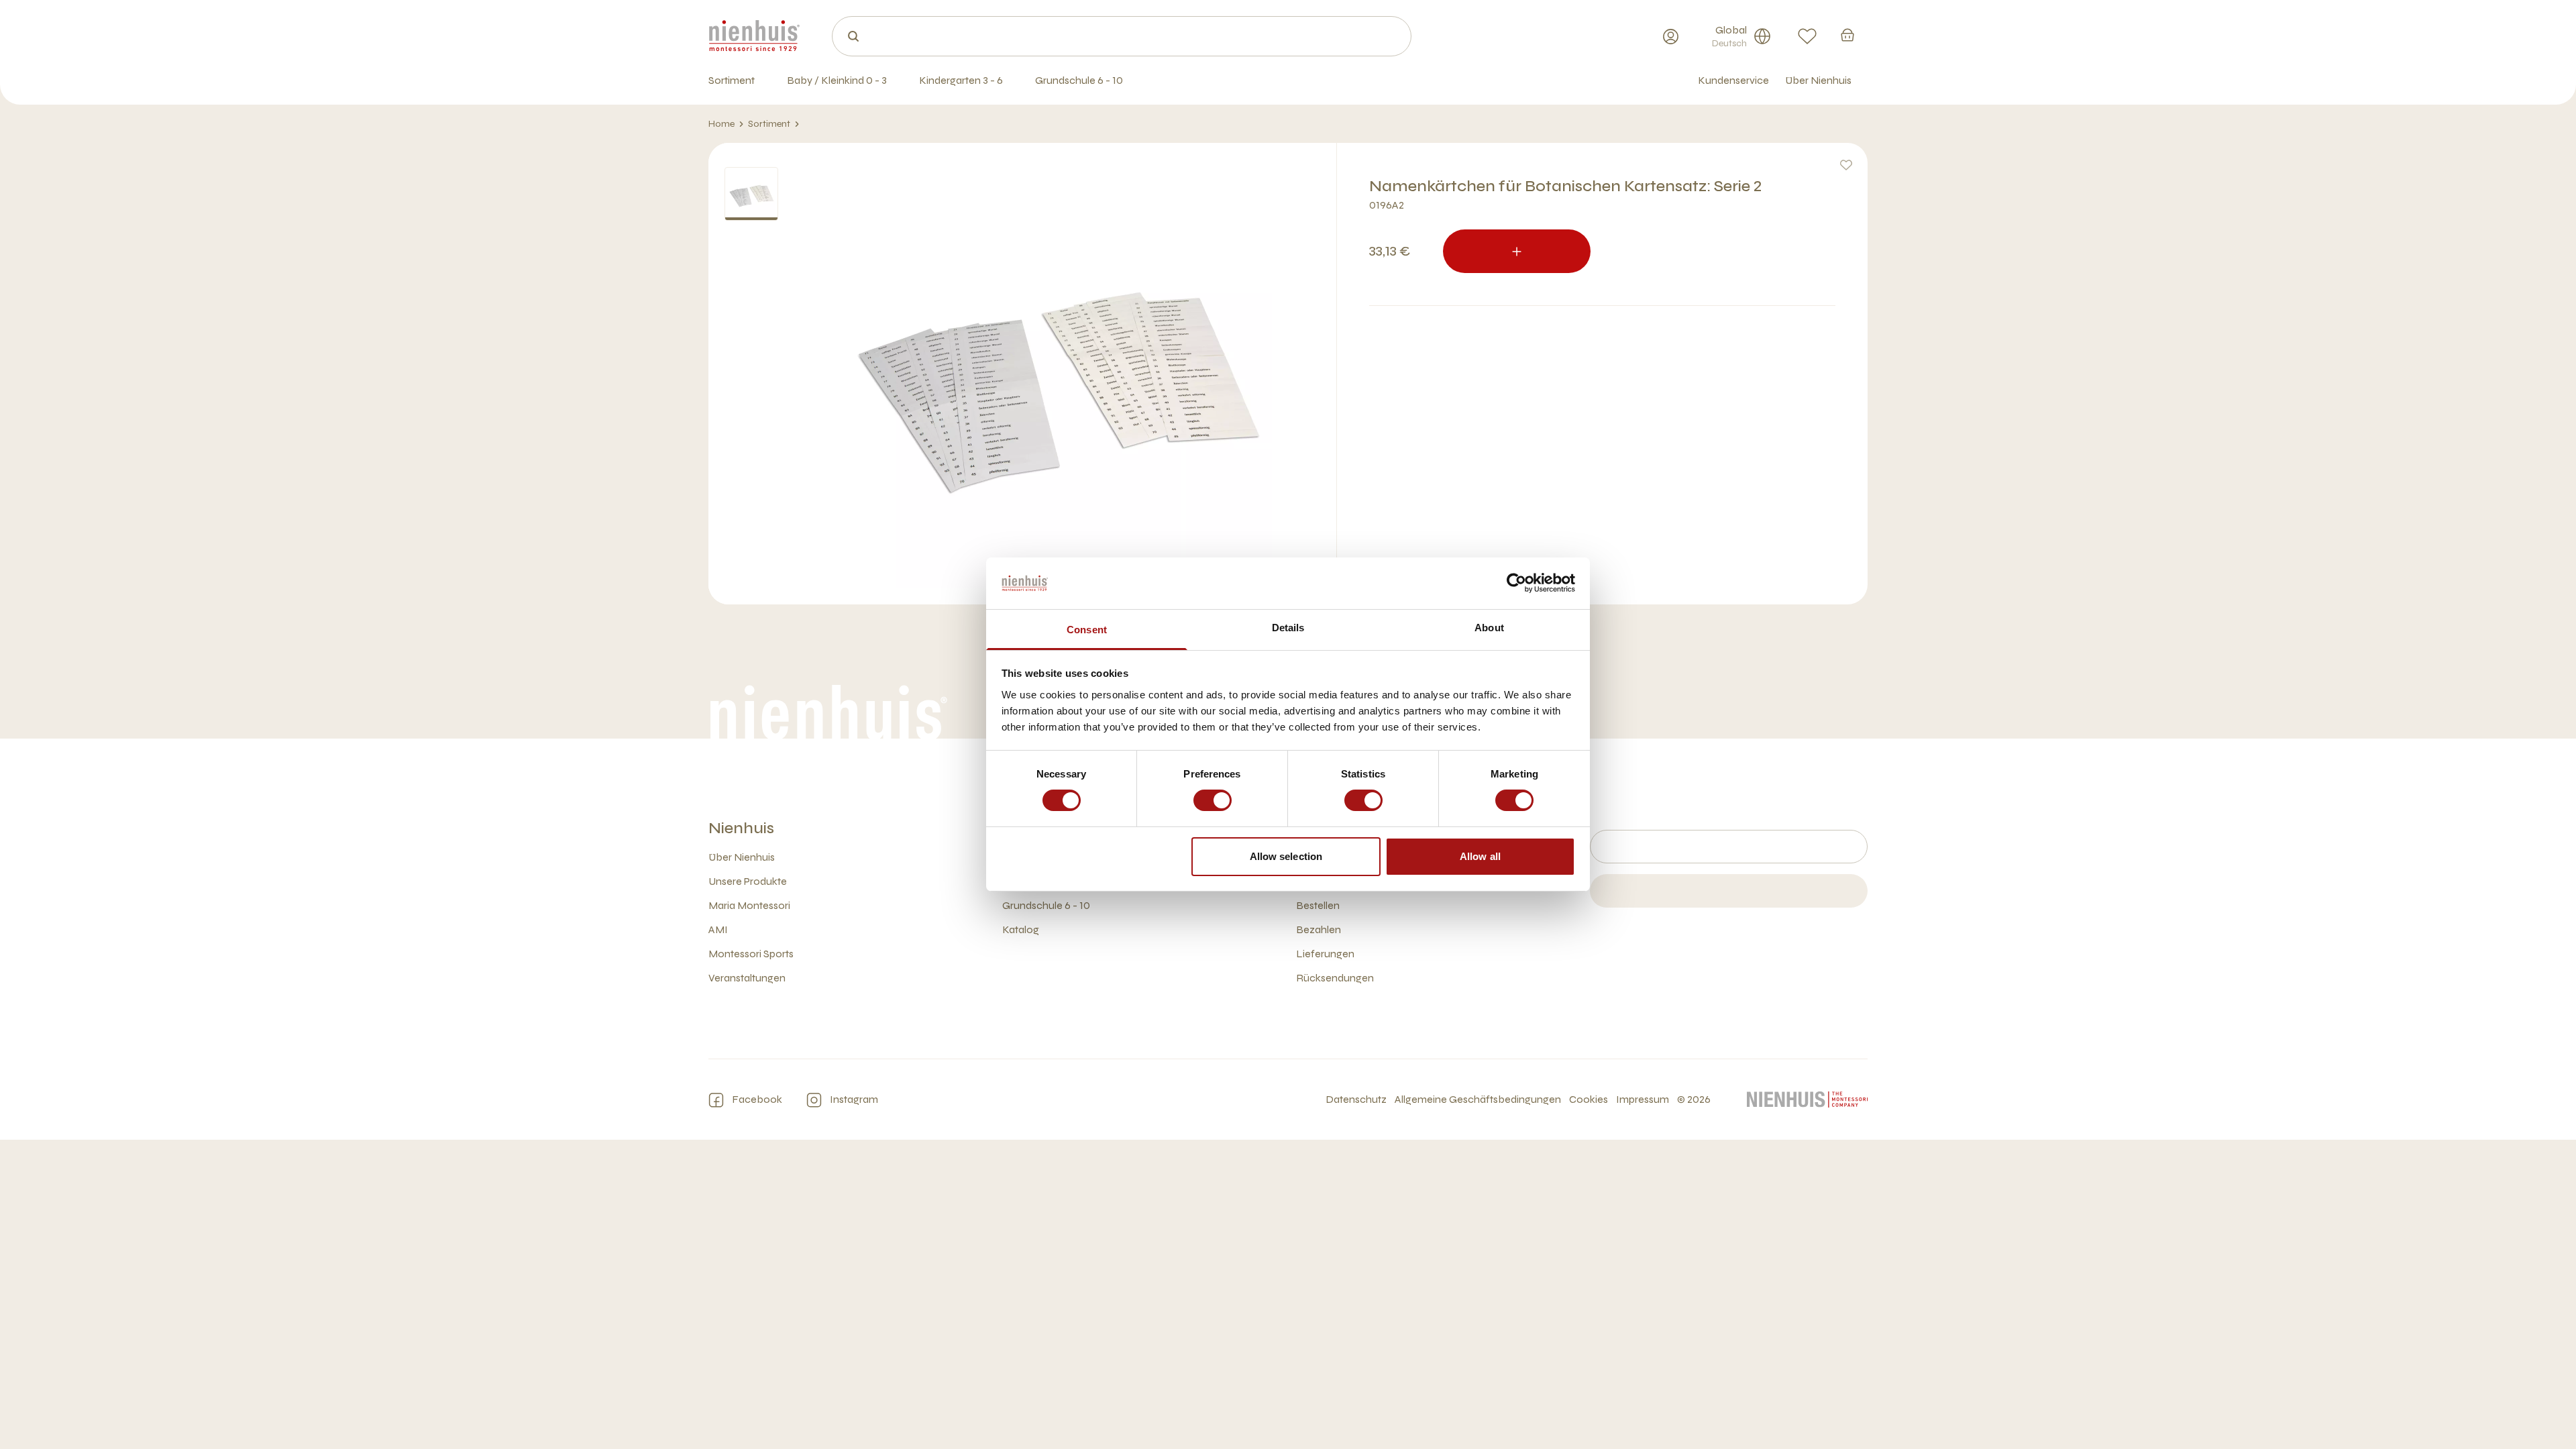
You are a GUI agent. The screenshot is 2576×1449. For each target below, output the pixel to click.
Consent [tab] (1087, 630)
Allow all (1480, 856)
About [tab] (1489, 628)
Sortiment (769, 124)
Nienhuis (741, 828)
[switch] (1213, 800)
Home (721, 124)
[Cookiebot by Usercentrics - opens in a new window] (1516, 583)
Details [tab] (1288, 628)
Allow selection (1286, 856)
